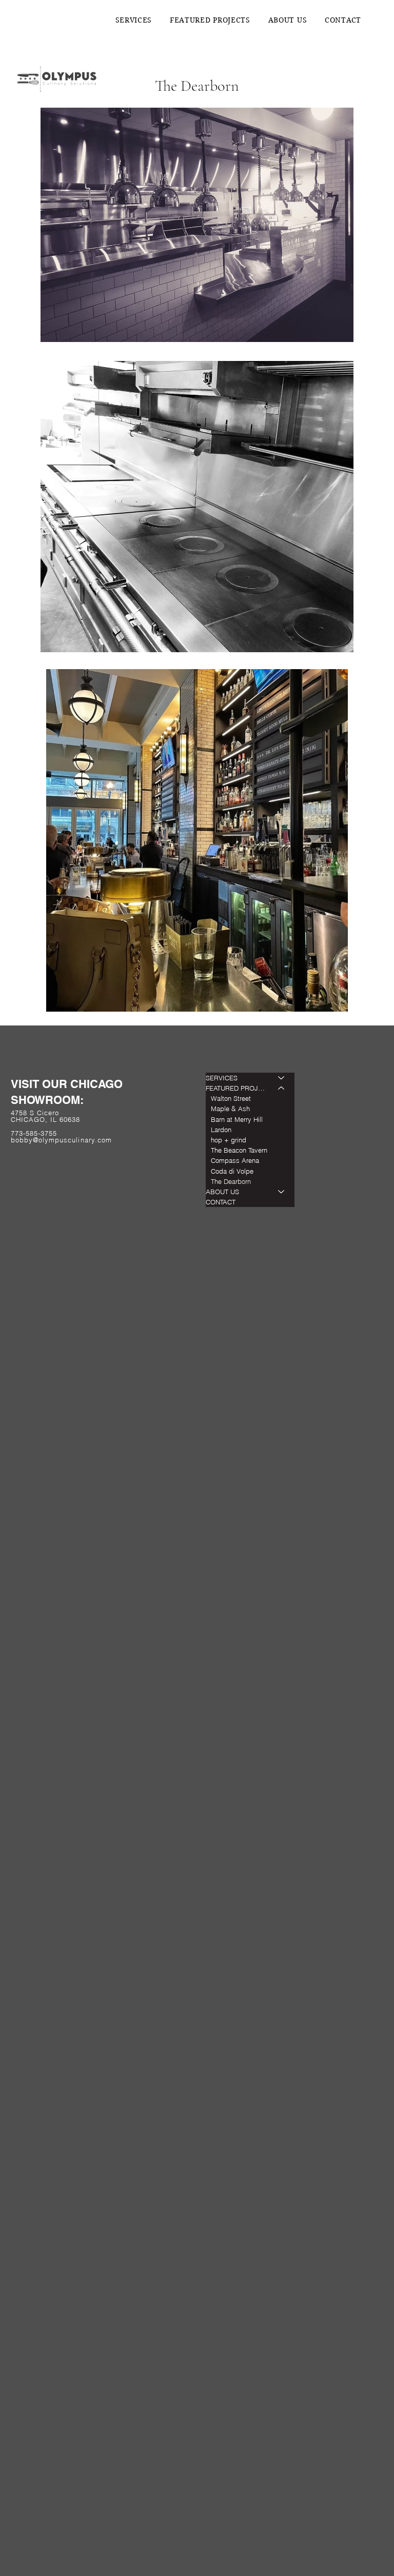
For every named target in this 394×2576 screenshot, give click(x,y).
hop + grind (229, 1140)
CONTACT (221, 1202)
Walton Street (231, 1098)
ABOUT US (222, 1192)
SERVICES (222, 1078)
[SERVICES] (282, 1078)
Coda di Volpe (232, 1171)
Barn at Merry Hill (237, 1119)
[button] (210, 20)
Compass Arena (235, 1160)
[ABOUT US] (282, 1192)
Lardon (221, 1130)
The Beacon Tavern (239, 1150)
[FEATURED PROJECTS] (282, 1088)
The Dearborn (231, 1181)
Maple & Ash (230, 1109)
